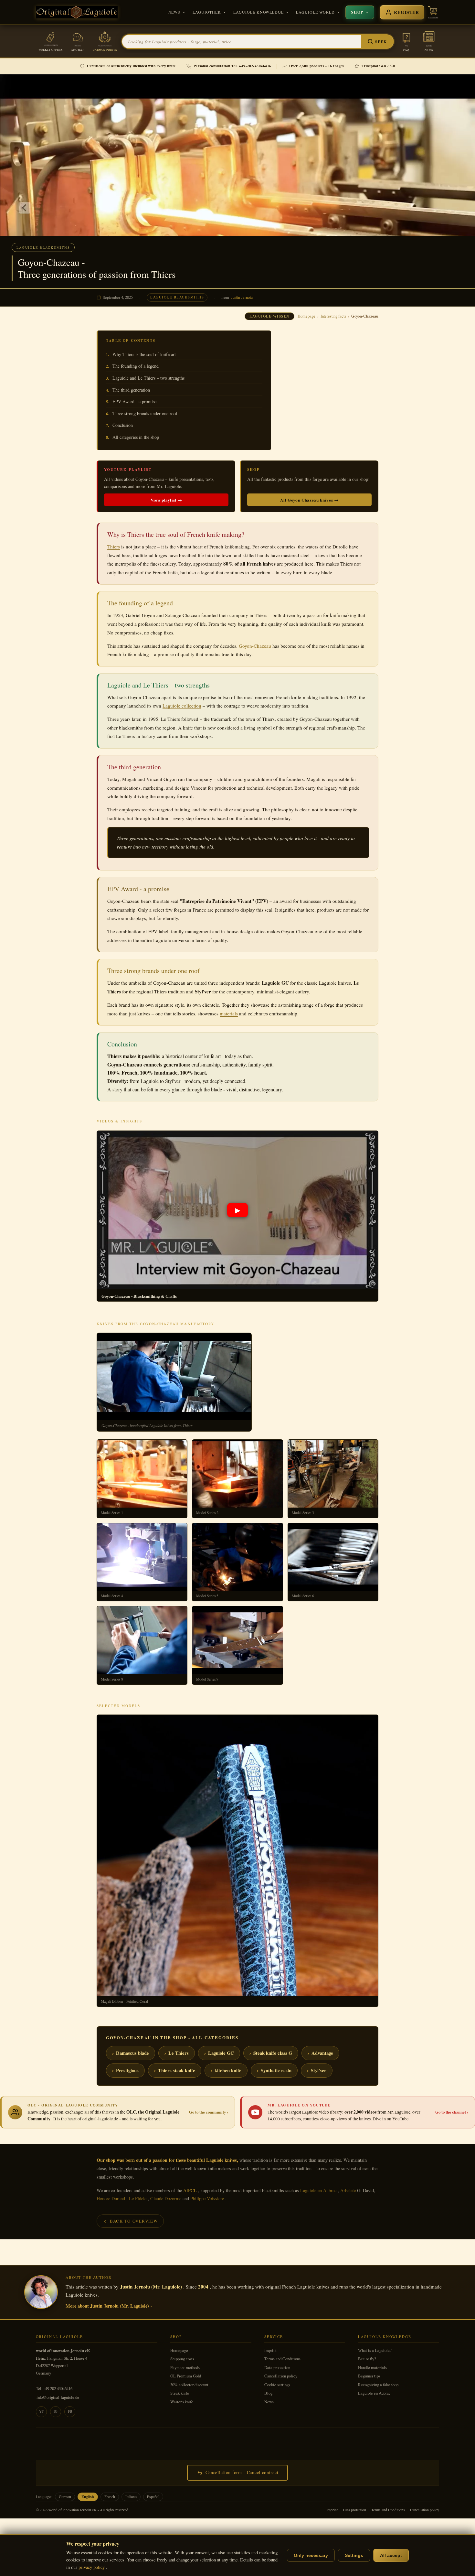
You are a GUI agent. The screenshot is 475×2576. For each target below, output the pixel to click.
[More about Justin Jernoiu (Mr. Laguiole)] (41, 2292)
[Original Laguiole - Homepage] (77, 12)
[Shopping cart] (433, 12)
